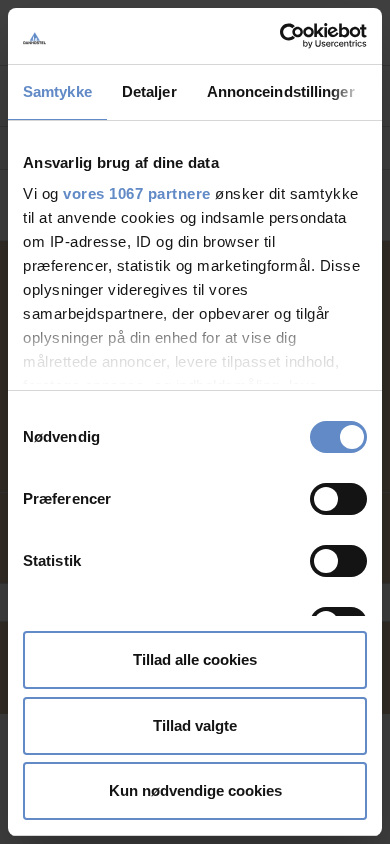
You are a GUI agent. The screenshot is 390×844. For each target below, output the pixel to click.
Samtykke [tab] (57, 91)
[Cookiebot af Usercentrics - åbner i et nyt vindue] (280, 36)
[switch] (338, 499)
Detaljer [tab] (149, 91)
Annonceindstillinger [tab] (281, 91)
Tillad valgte (195, 725)
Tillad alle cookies (195, 659)
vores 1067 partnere (137, 193)
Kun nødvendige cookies (195, 790)
